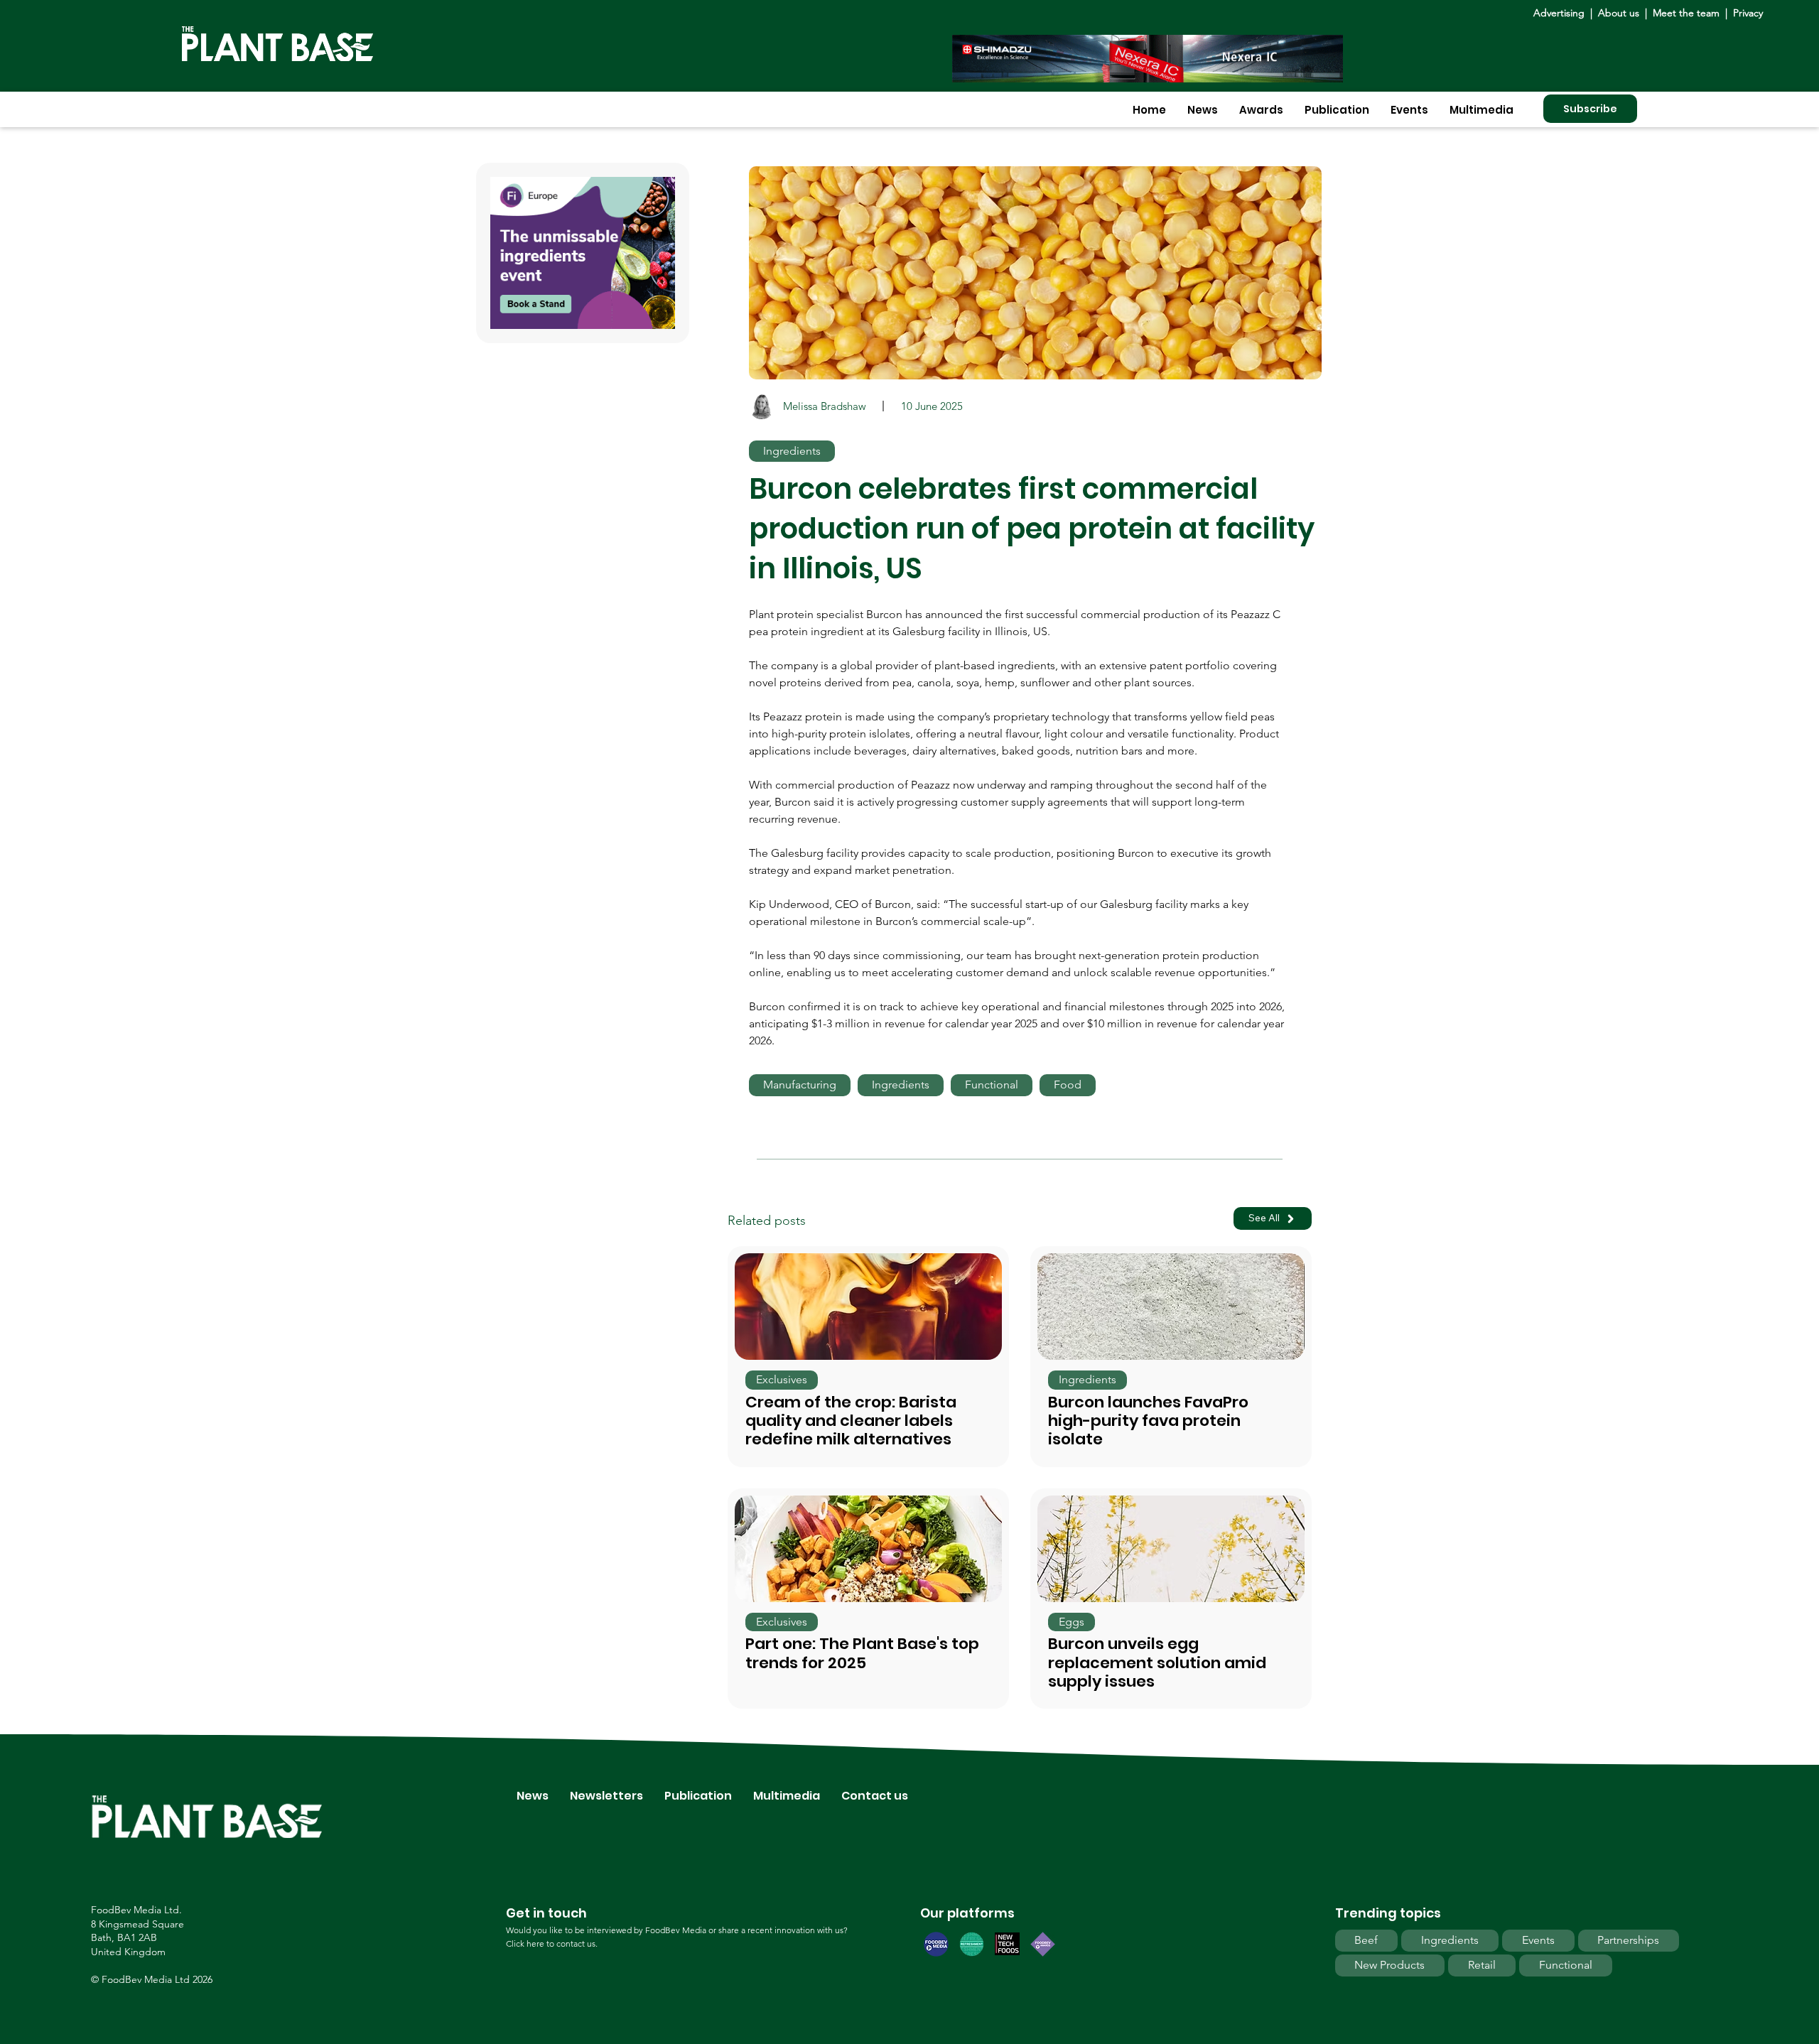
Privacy (1748, 13)
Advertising (1562, 13)
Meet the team (1686, 13)
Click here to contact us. (552, 1943)
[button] (1203, 110)
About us (1620, 13)
